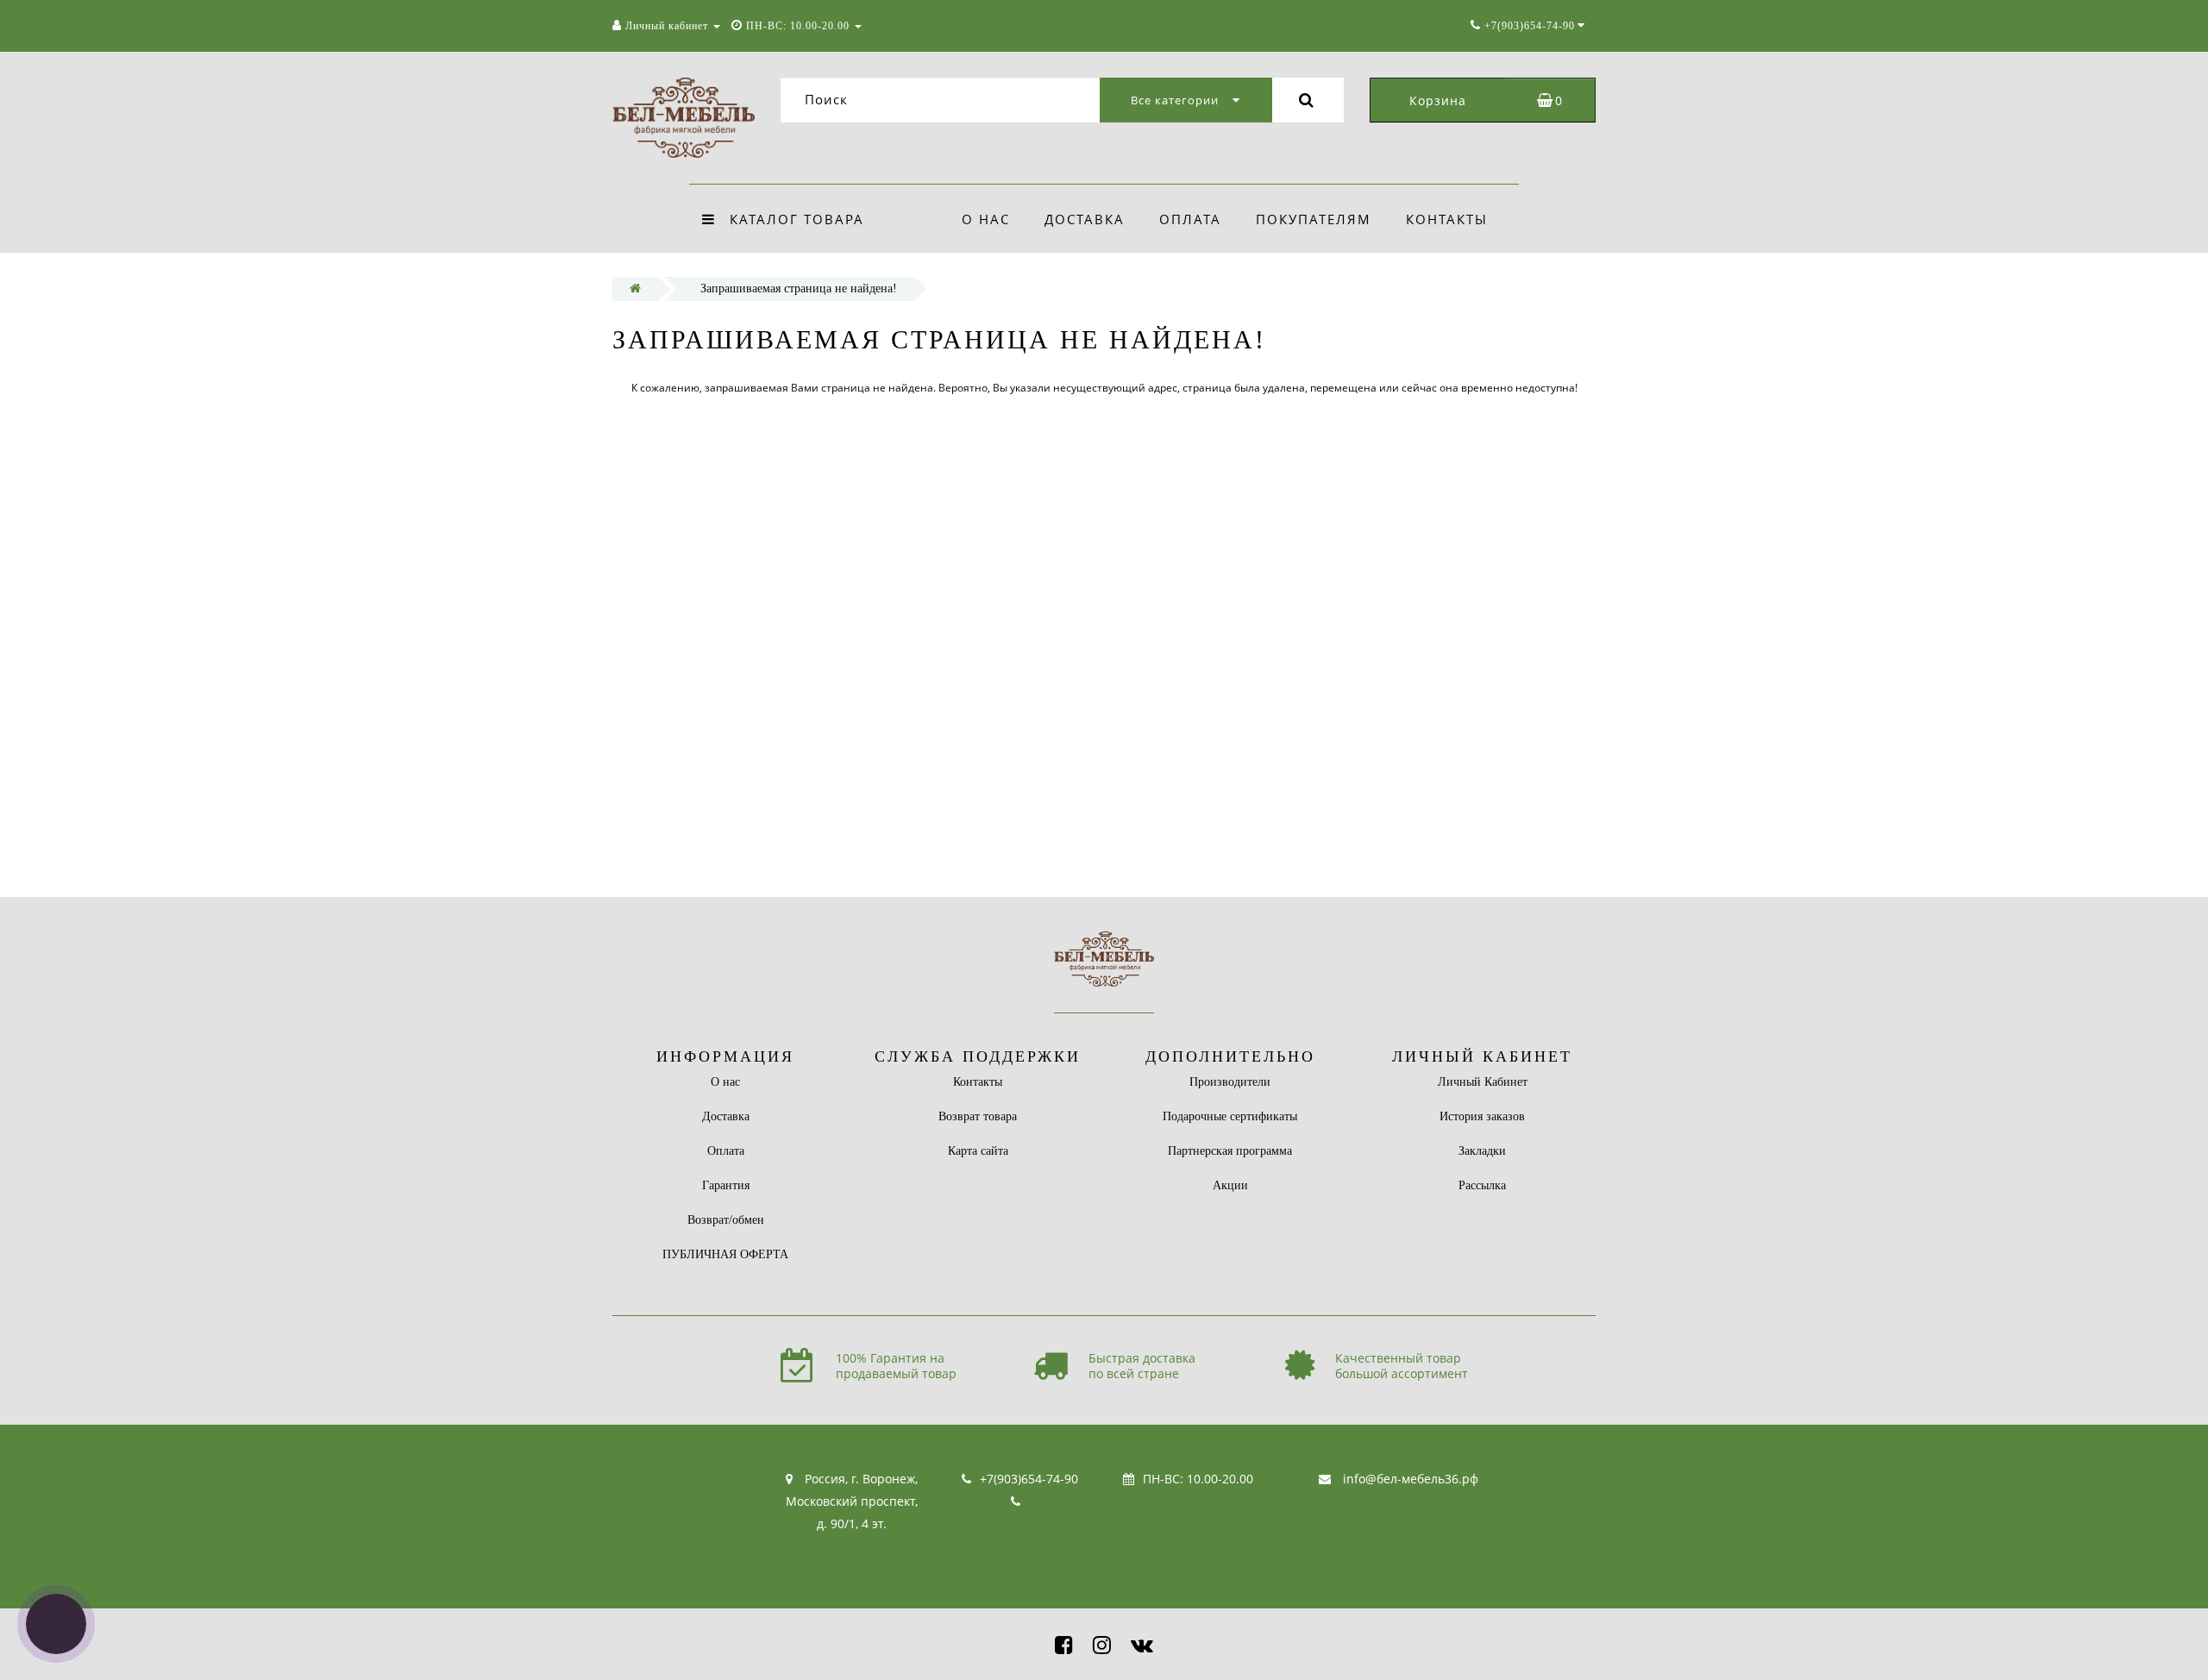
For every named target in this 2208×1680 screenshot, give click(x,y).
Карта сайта (978, 1151)
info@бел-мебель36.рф (1411, 1479)
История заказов (1482, 1116)
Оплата (1190, 219)
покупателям (1314, 219)
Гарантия (726, 1185)
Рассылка (1482, 1185)
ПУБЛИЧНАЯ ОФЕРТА (725, 1254)
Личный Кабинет (1483, 1082)
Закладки (1482, 1151)
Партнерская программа (1230, 1151)
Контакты (1447, 219)
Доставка (1085, 219)
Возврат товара (978, 1116)
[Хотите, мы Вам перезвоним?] (56, 1624)
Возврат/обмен (726, 1220)
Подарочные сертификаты (1230, 1116)
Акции (1230, 1185)
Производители (1230, 1082)
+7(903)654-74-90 (1029, 1479)
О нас (986, 219)
